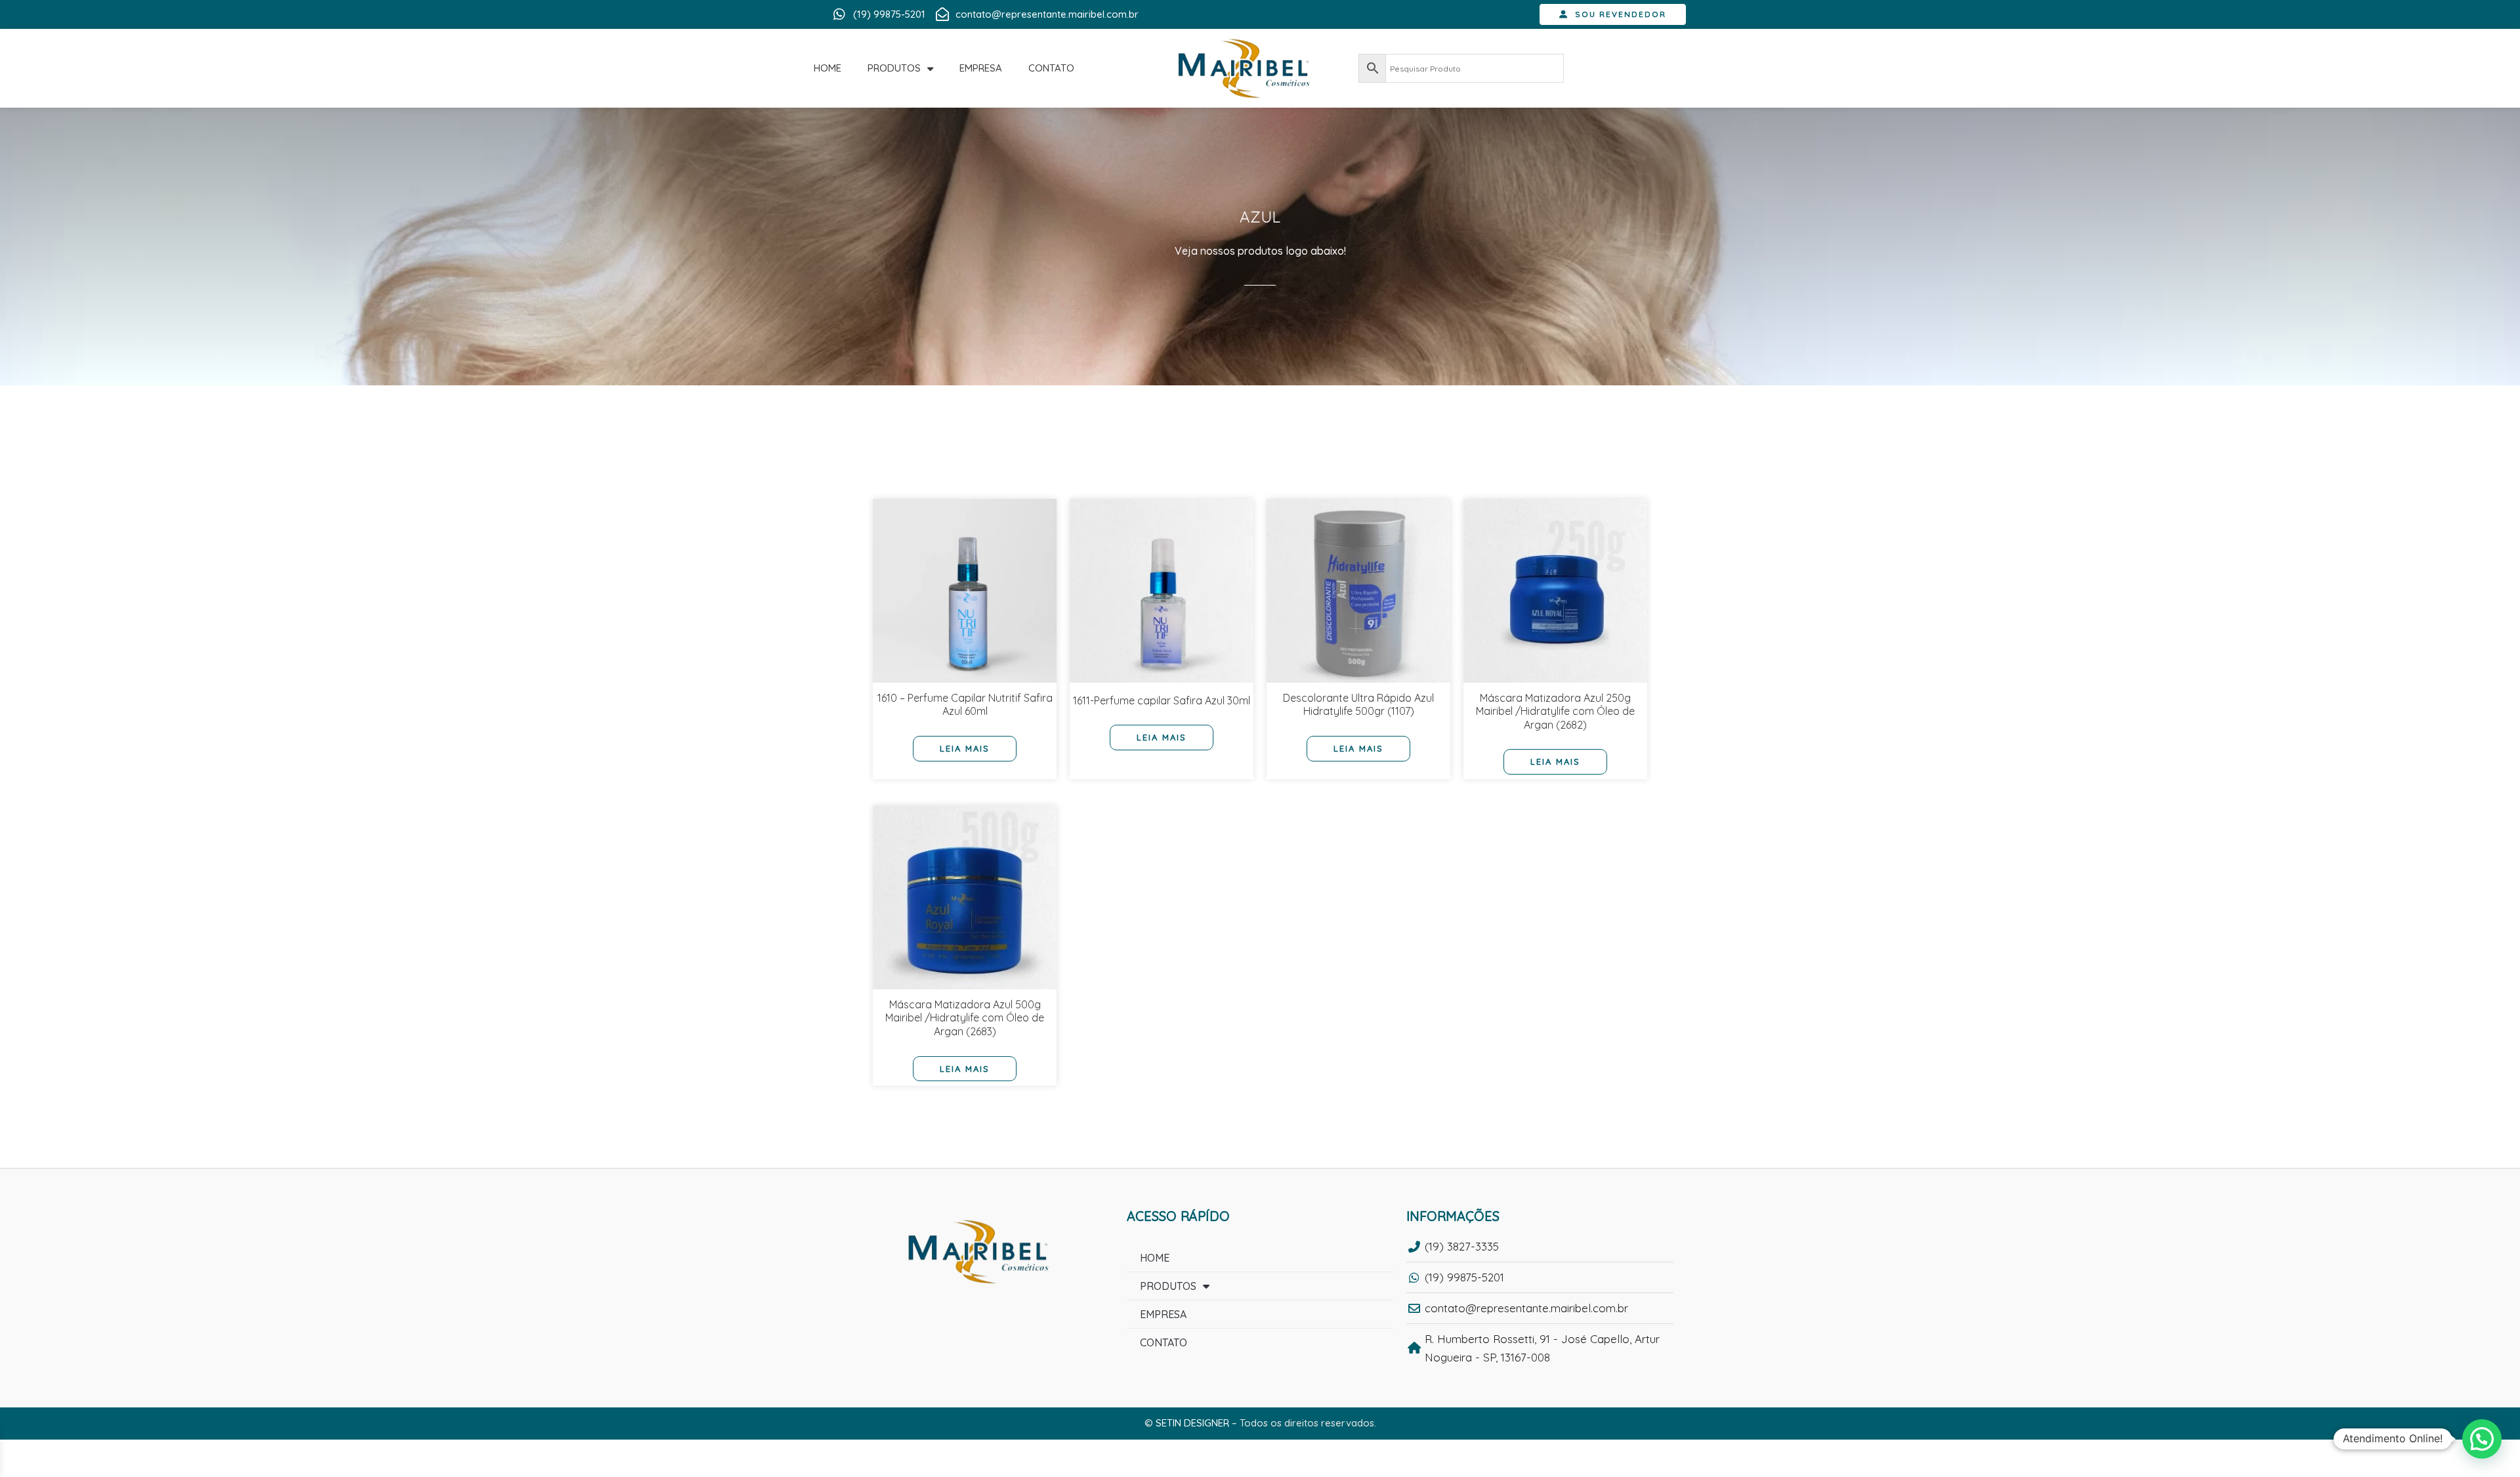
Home (828, 68)
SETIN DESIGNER (1192, 1423)
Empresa (981, 68)
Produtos (894, 68)
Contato (1051, 68)
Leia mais (965, 748)
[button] (2482, 1439)
